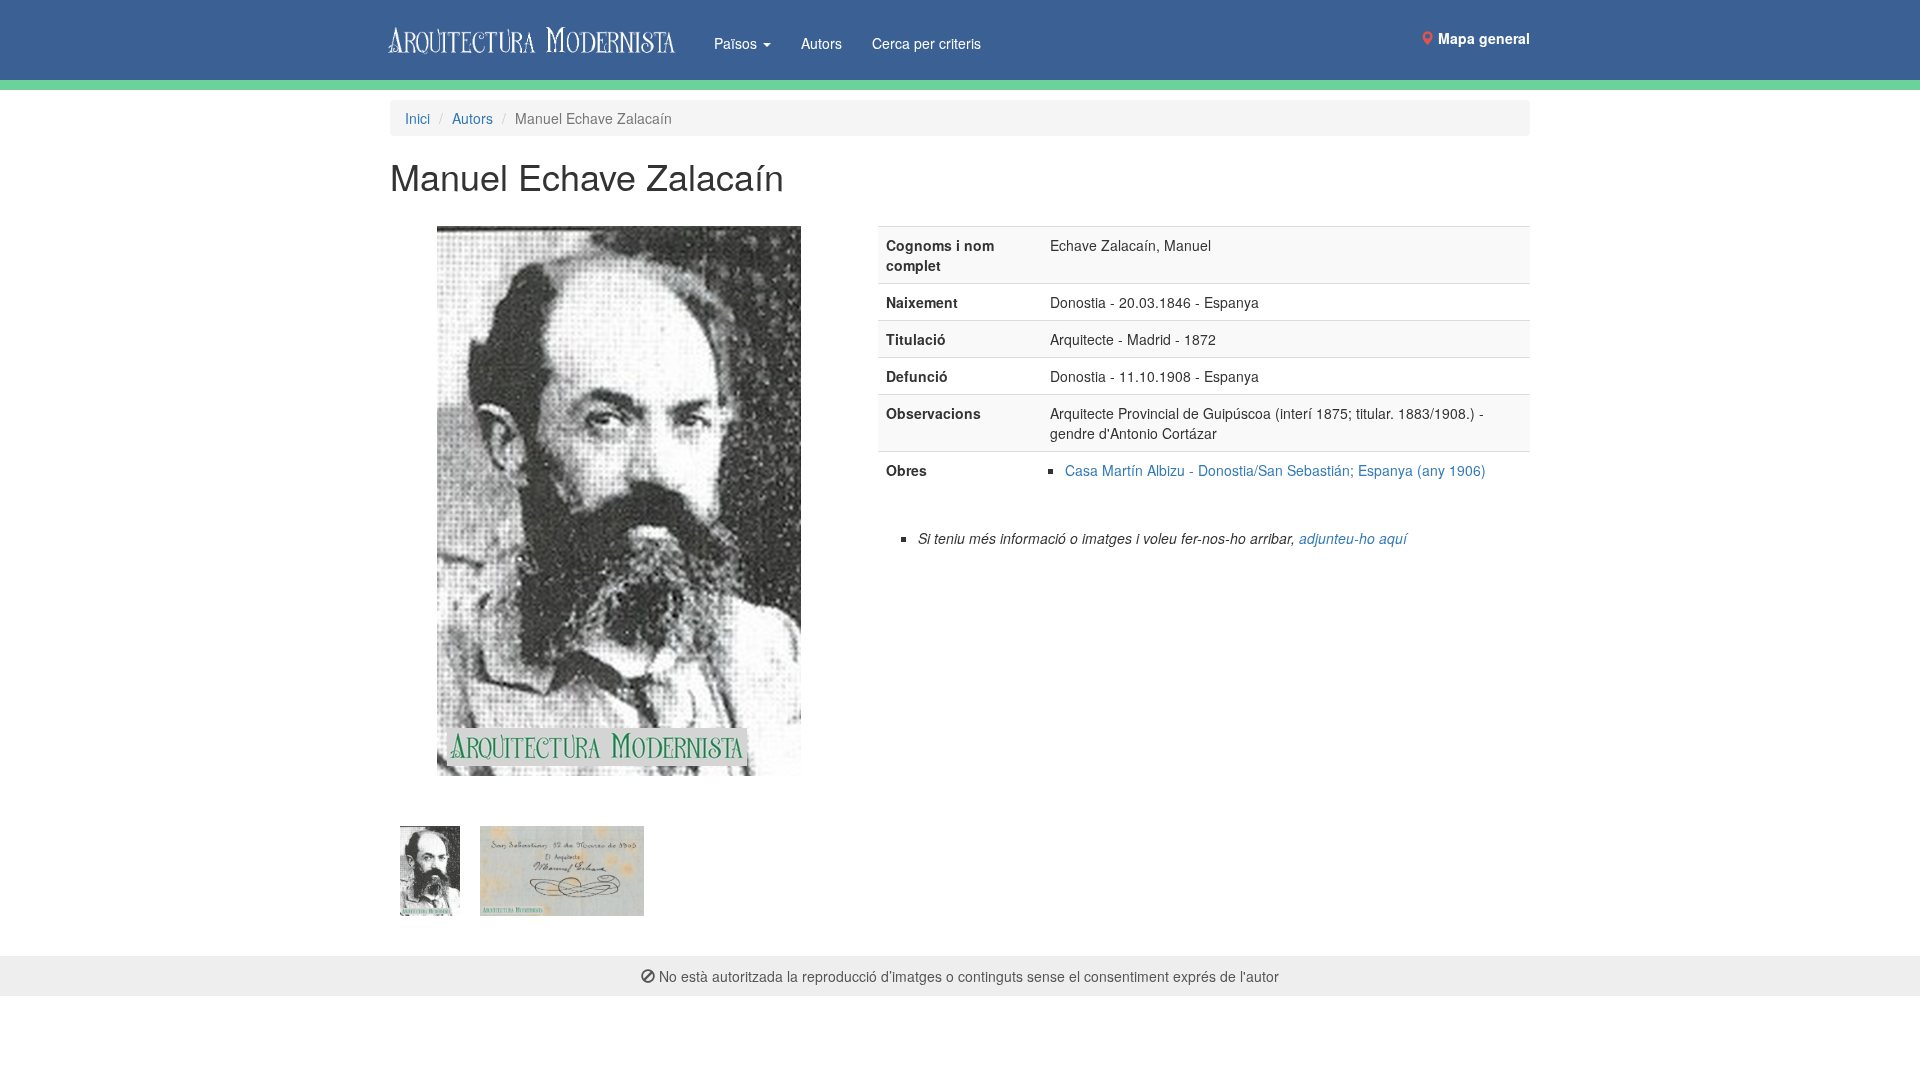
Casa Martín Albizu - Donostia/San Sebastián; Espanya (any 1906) (1275, 470)
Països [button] (737, 43)
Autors (821, 43)
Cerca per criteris (926, 43)
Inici (417, 118)
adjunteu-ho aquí (1353, 538)
